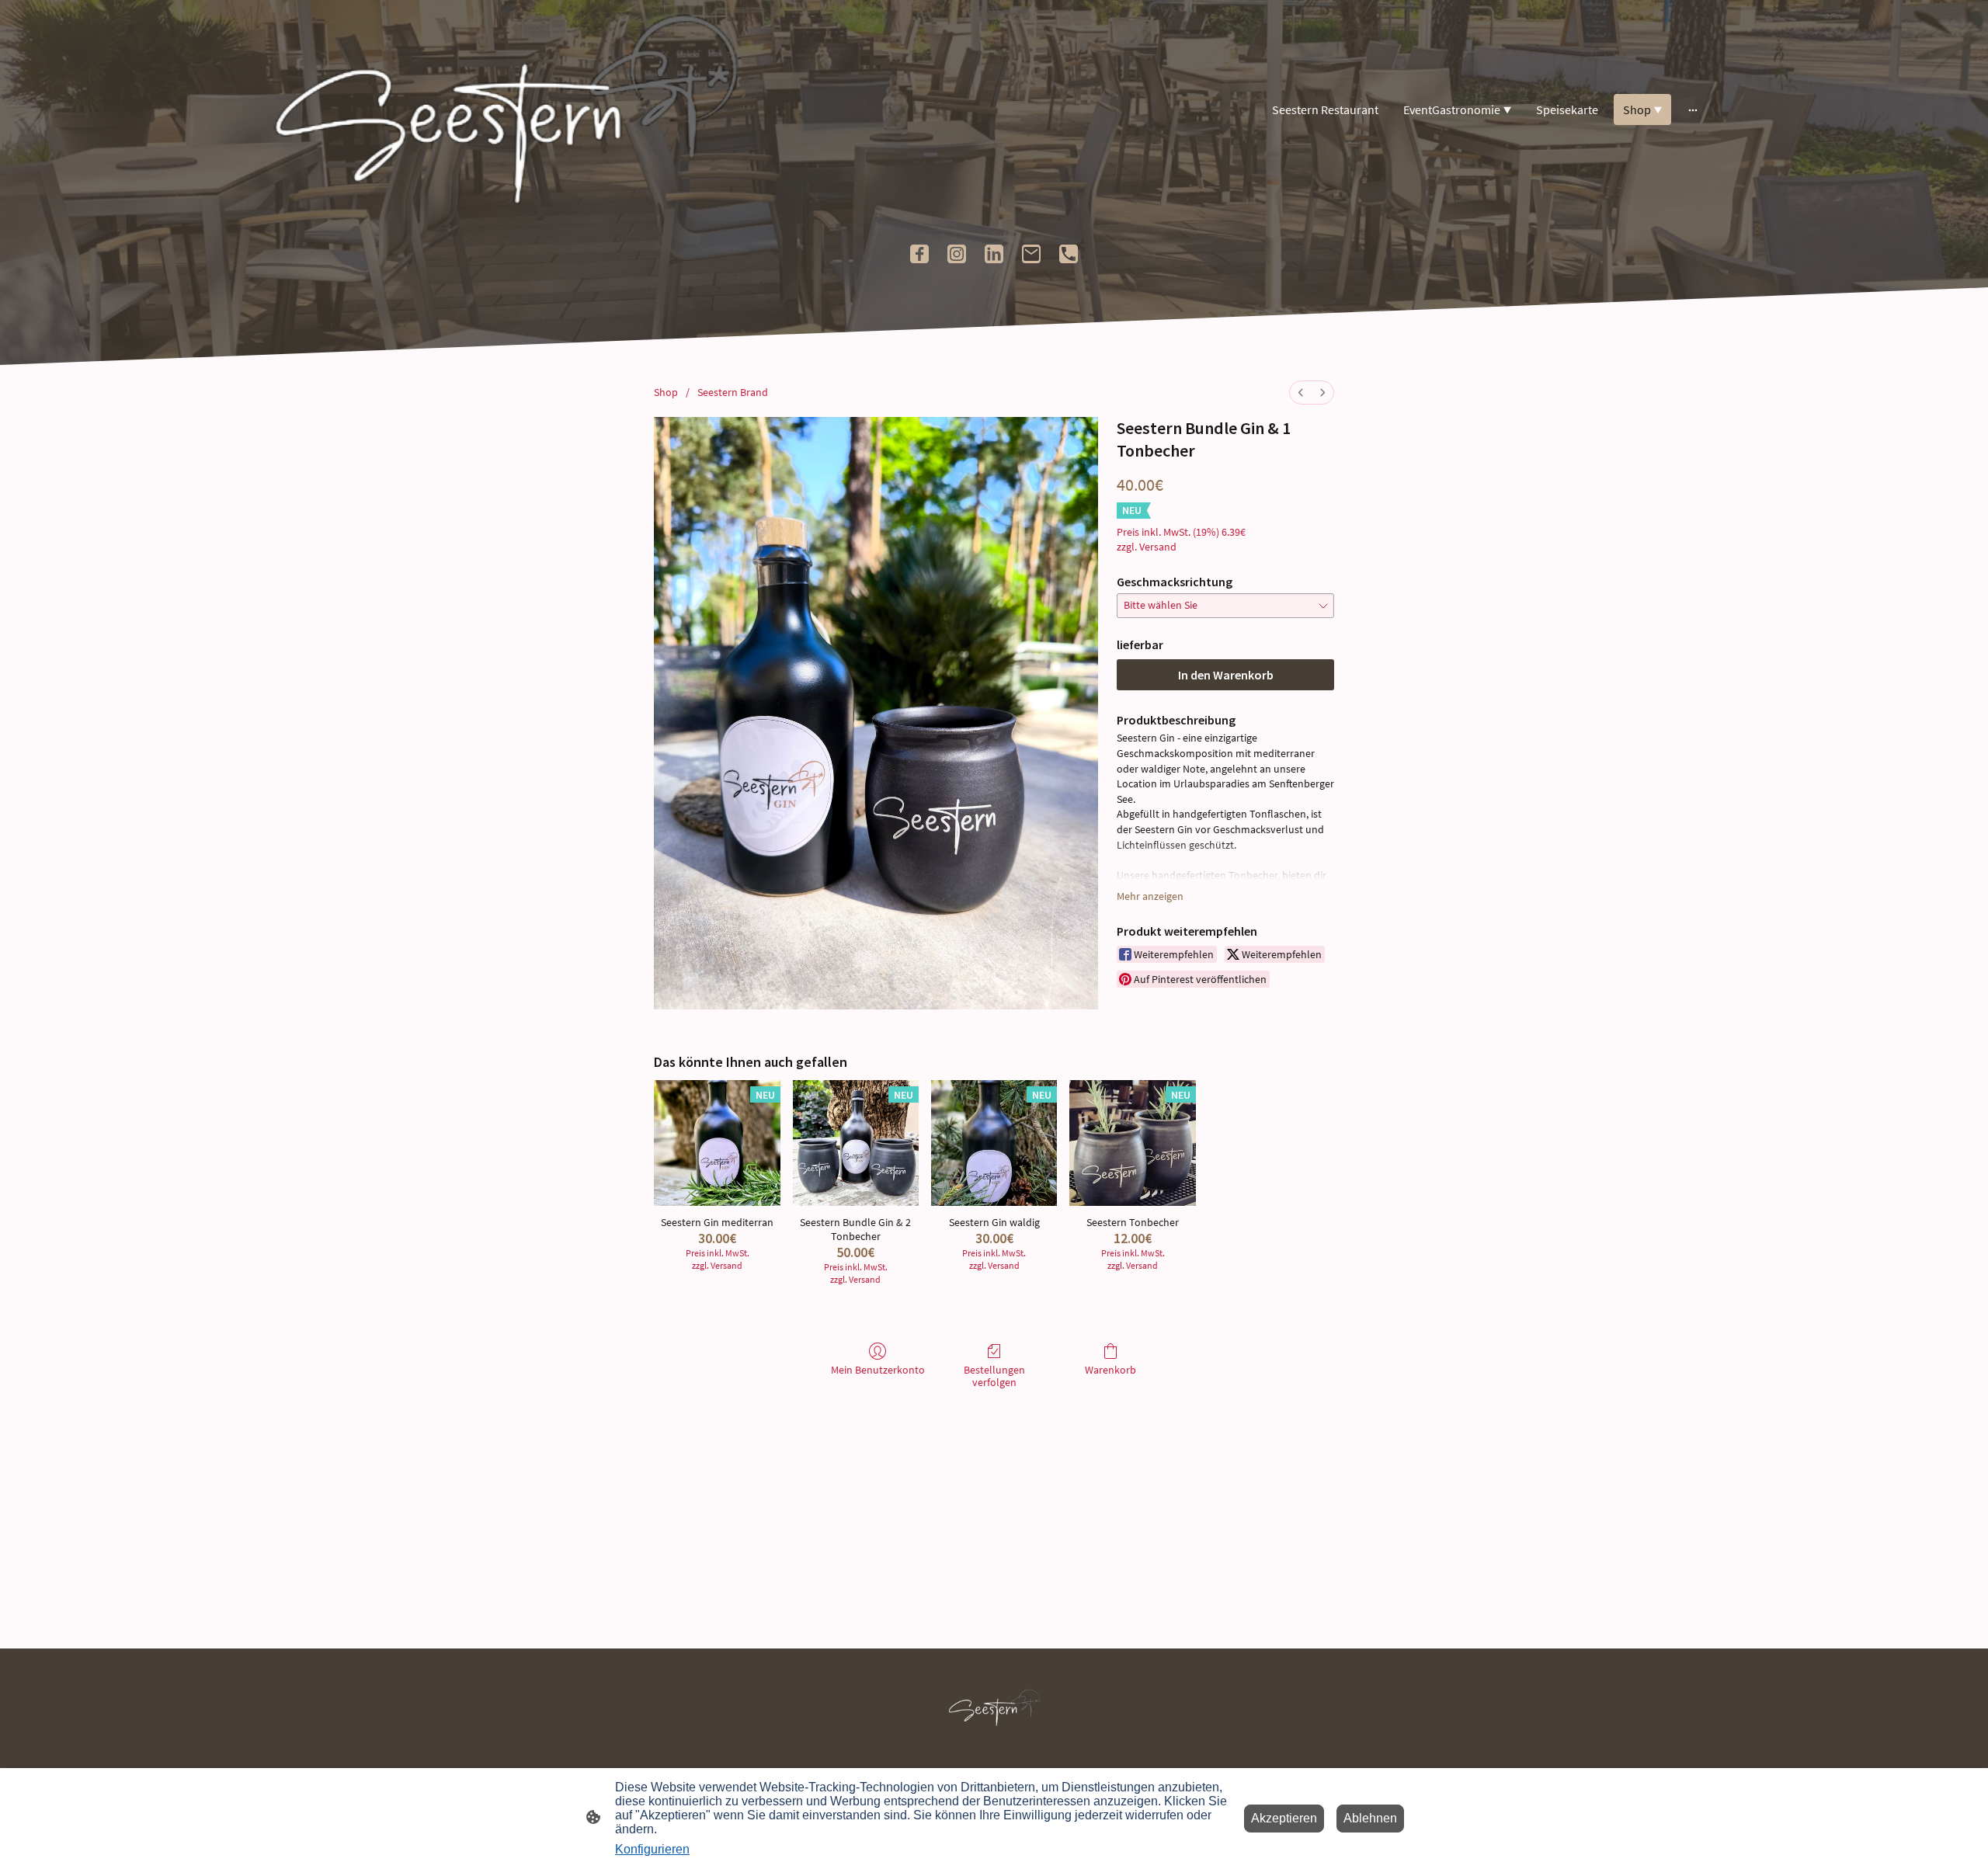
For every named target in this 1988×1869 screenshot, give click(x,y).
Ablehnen (1370, 1818)
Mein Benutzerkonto (878, 1370)
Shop (666, 392)
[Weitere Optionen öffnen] (1693, 109)
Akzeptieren (1284, 1818)
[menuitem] (1301, 393)
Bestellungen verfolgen (994, 1376)
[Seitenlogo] (505, 109)
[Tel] (1069, 254)
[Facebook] (919, 254)
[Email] (1031, 254)
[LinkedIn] (994, 254)
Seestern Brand (733, 392)
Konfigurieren (652, 1849)
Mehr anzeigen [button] (1150, 896)
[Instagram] (957, 254)
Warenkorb (1110, 1370)
